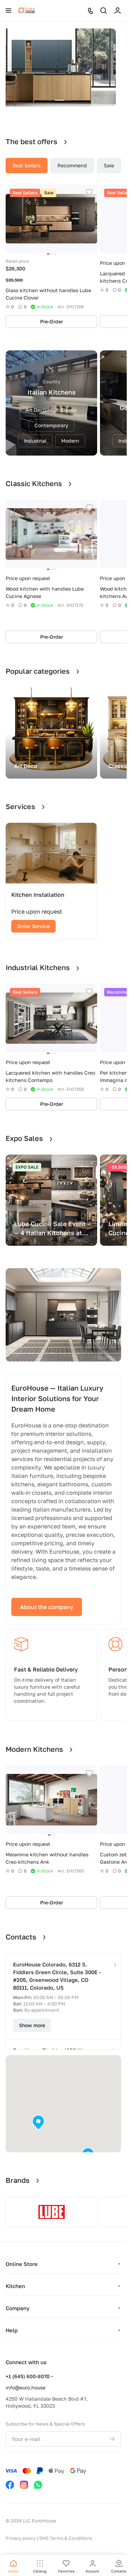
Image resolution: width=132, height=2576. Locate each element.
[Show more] (115, 1965)
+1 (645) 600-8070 (28, 2376)
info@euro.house (26, 2387)
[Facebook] (10, 2485)
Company (18, 2308)
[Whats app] (38, 2485)
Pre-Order (52, 321)
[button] (38, 2123)
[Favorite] (89, 192)
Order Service (33, 926)
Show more (32, 2025)
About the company (47, 1607)
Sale (109, 165)
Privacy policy (21, 2538)
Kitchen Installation (38, 895)
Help (12, 2330)
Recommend (72, 165)
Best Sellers (27, 165)
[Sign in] (118, 11)
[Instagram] (24, 2485)
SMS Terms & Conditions (66, 2538)
